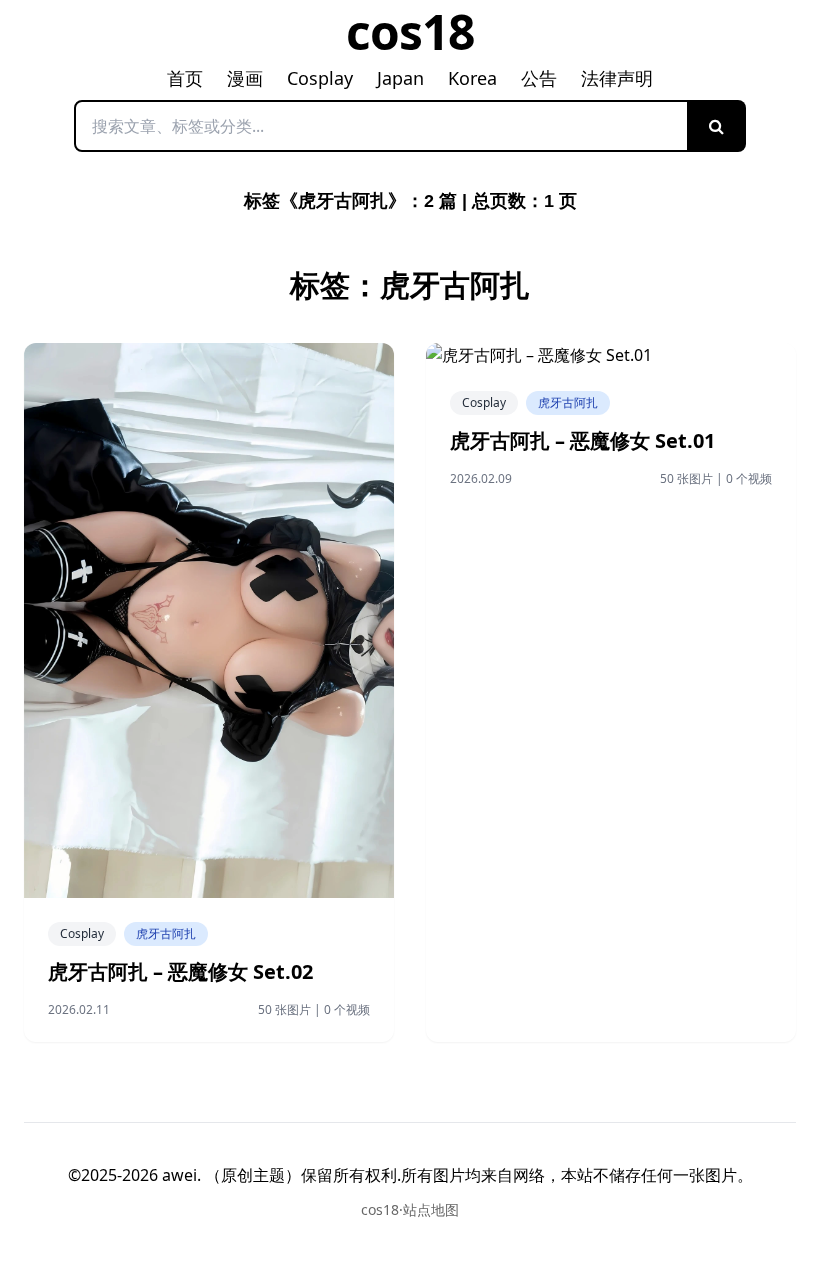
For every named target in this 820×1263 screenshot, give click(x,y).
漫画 (245, 78)
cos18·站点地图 (410, 1209)
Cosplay (320, 78)
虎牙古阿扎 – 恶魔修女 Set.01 (582, 440)
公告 (539, 78)
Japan (400, 78)
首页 (185, 78)
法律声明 (617, 78)
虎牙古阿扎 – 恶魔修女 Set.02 (180, 971)
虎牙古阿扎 (166, 933)
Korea (472, 78)
